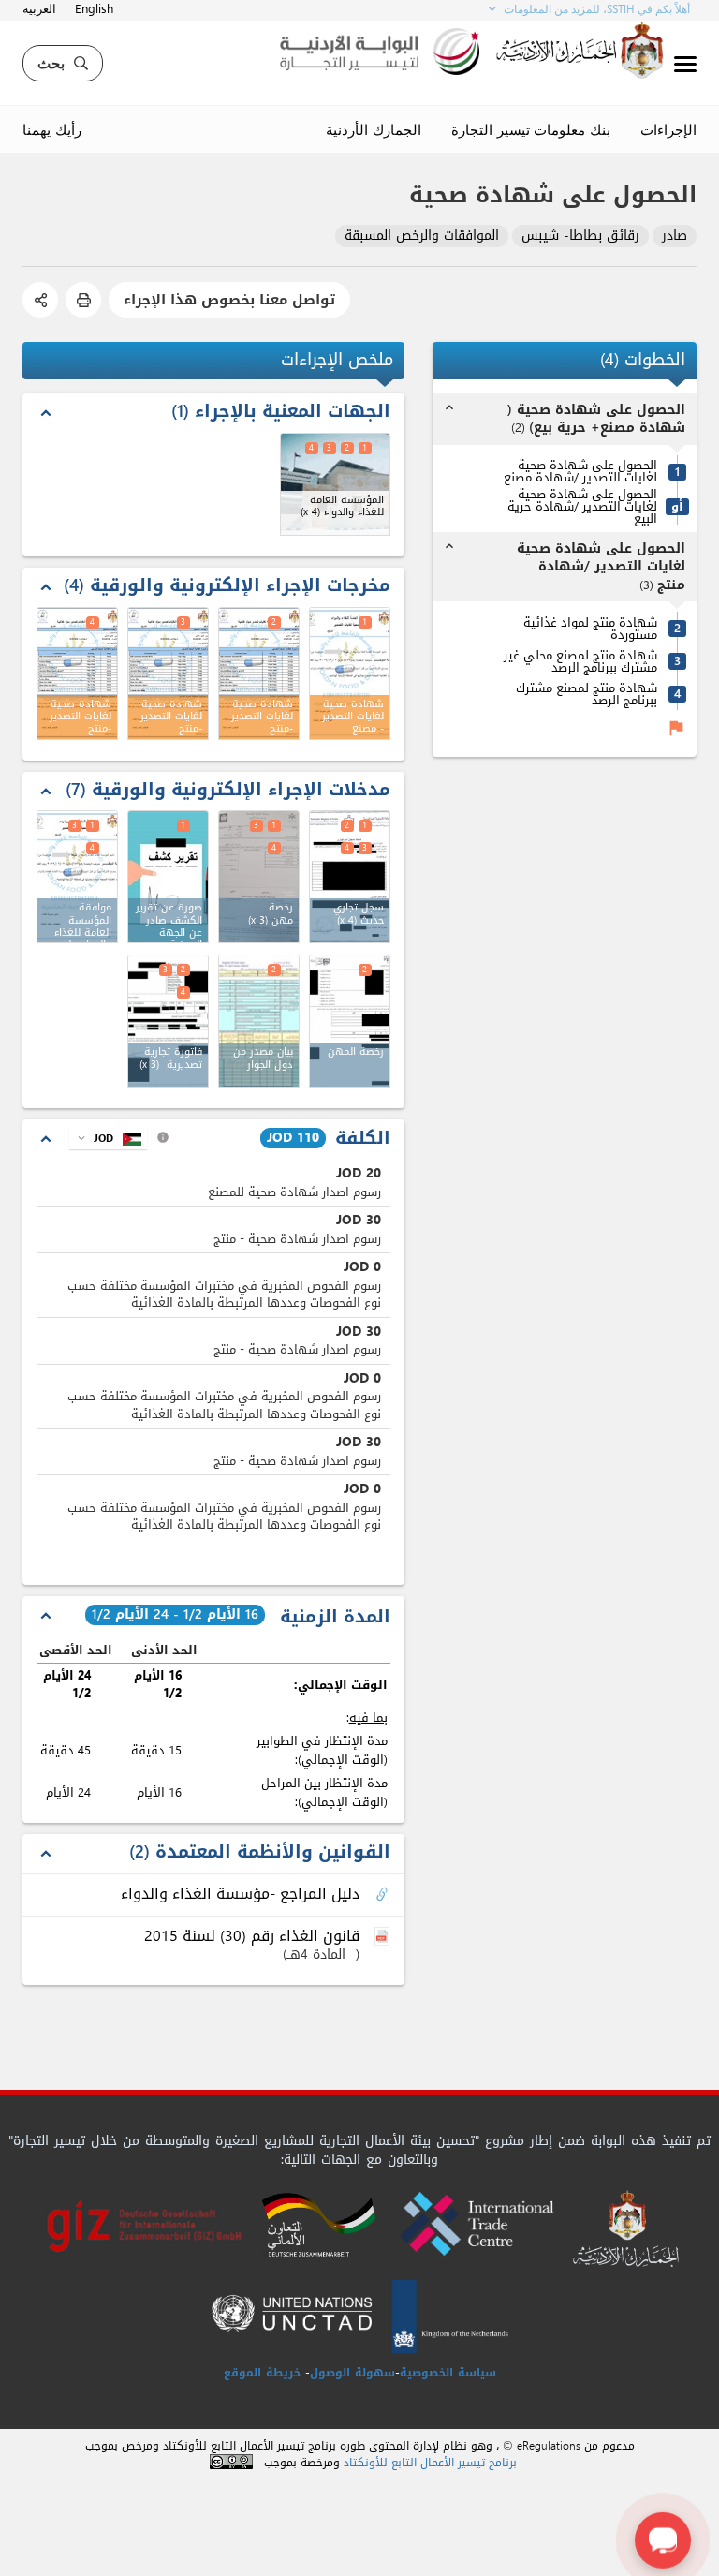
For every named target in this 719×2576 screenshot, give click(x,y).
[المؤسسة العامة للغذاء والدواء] (335, 484)
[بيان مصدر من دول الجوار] (259, 1021)
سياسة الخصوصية (448, 2373)
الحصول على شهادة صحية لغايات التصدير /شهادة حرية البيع (582, 506)
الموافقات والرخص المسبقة (422, 237)
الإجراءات (668, 129)
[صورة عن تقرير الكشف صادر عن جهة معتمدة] (168, 877)
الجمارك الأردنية (374, 129)
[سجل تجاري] (350, 877)
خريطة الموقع (262, 2373)
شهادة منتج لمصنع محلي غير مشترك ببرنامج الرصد (580, 661)
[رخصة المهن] (350, 1021)
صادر (675, 237)
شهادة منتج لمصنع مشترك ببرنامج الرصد (587, 694)
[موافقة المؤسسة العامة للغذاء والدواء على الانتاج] (77, 877)
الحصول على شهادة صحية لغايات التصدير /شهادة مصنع (580, 471)
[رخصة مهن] (259, 877)
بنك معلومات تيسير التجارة (531, 129)
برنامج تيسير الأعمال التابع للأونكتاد (430, 2463)
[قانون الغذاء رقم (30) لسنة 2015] (384, 1937)
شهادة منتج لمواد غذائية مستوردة (590, 629)
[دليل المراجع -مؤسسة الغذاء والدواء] (384, 1895)
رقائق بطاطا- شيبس (580, 237)
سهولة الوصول (352, 2373)
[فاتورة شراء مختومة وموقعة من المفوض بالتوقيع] (168, 1021)
